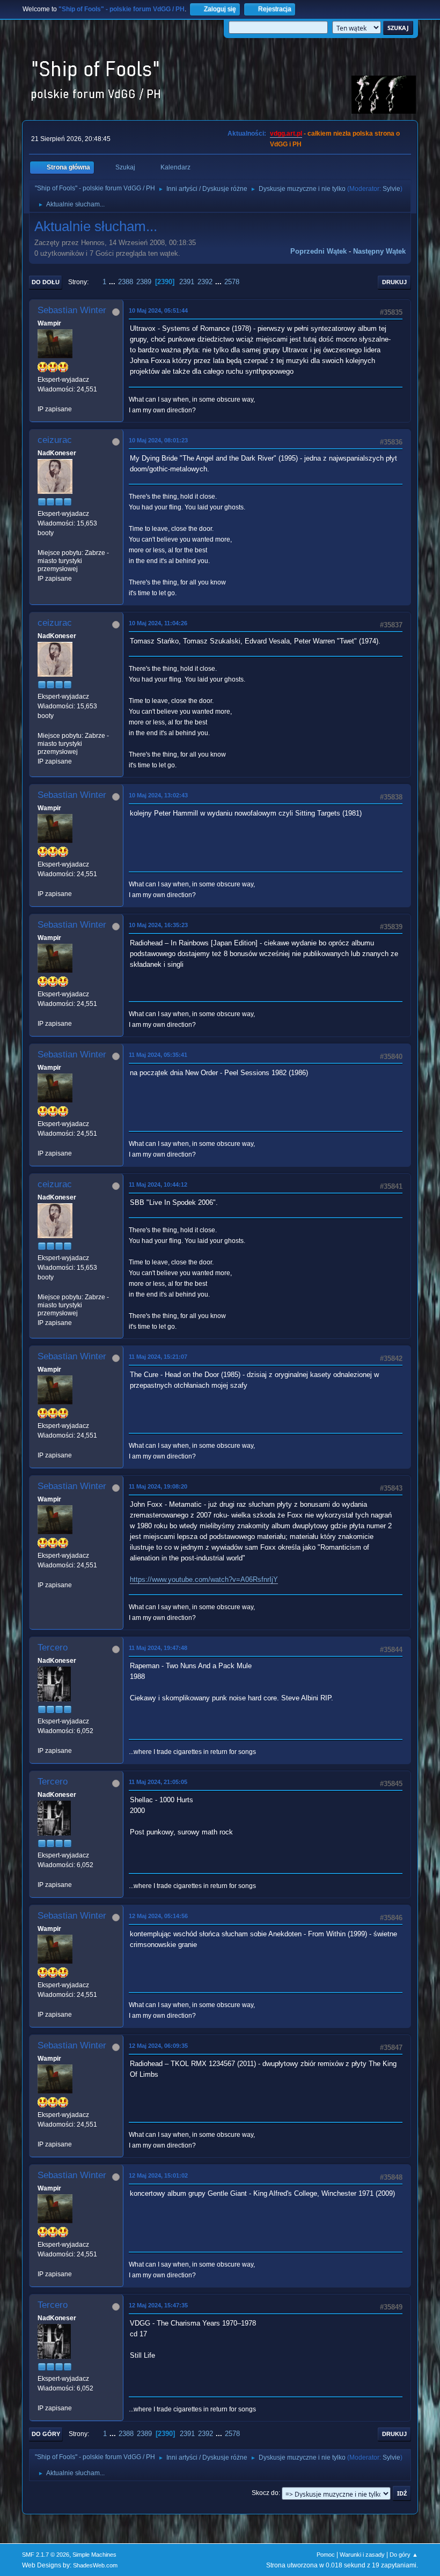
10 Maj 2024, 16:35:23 (158, 925)
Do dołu (46, 282)
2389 (144, 282)
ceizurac (55, 440)
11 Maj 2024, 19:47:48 (158, 1648)
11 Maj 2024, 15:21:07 (158, 1357)
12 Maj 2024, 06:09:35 (158, 2046)
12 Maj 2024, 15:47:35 (158, 2305)
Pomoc (326, 2555)
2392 (205, 282)
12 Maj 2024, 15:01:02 (158, 2175)
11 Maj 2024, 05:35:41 (158, 1055)
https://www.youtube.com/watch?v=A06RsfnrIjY (204, 1579)
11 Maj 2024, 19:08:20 (158, 1486)
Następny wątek (379, 251)
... (113, 282)
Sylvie (391, 189)
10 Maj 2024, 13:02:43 (158, 795)
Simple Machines (94, 2555)
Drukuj (394, 282)
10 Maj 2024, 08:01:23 (158, 440)
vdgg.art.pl (286, 134)
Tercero (53, 1648)
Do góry (46, 2434)
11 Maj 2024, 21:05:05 (158, 1782)
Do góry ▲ (404, 2555)
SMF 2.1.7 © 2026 (46, 2555)
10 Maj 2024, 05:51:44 (158, 310)
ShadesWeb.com (95, 2565)
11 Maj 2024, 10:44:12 (158, 1185)
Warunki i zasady (362, 2555)
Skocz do (265, 2493)
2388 (126, 282)
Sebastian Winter (72, 310)
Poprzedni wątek (318, 251)
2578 (232, 282)
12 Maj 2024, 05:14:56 (158, 1916)
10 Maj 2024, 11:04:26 (158, 623)
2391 (187, 282)
